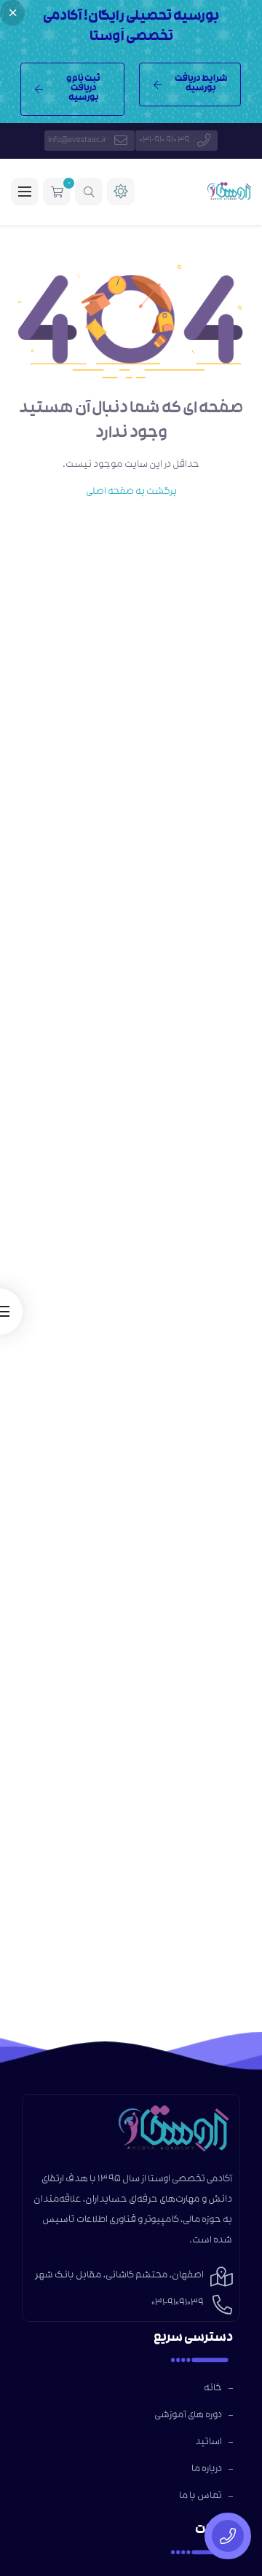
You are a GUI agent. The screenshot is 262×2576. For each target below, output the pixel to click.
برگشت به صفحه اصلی (131, 492)
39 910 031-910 (164, 141)
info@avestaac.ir (77, 141)
